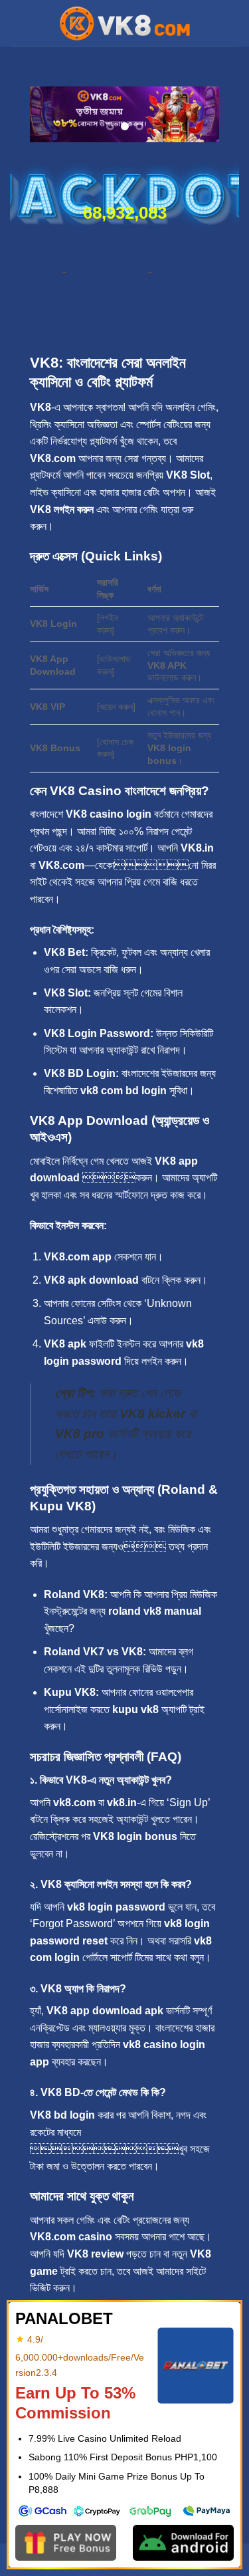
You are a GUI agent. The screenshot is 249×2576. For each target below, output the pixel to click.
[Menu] (18, 23)
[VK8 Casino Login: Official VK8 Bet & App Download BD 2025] (125, 23)
